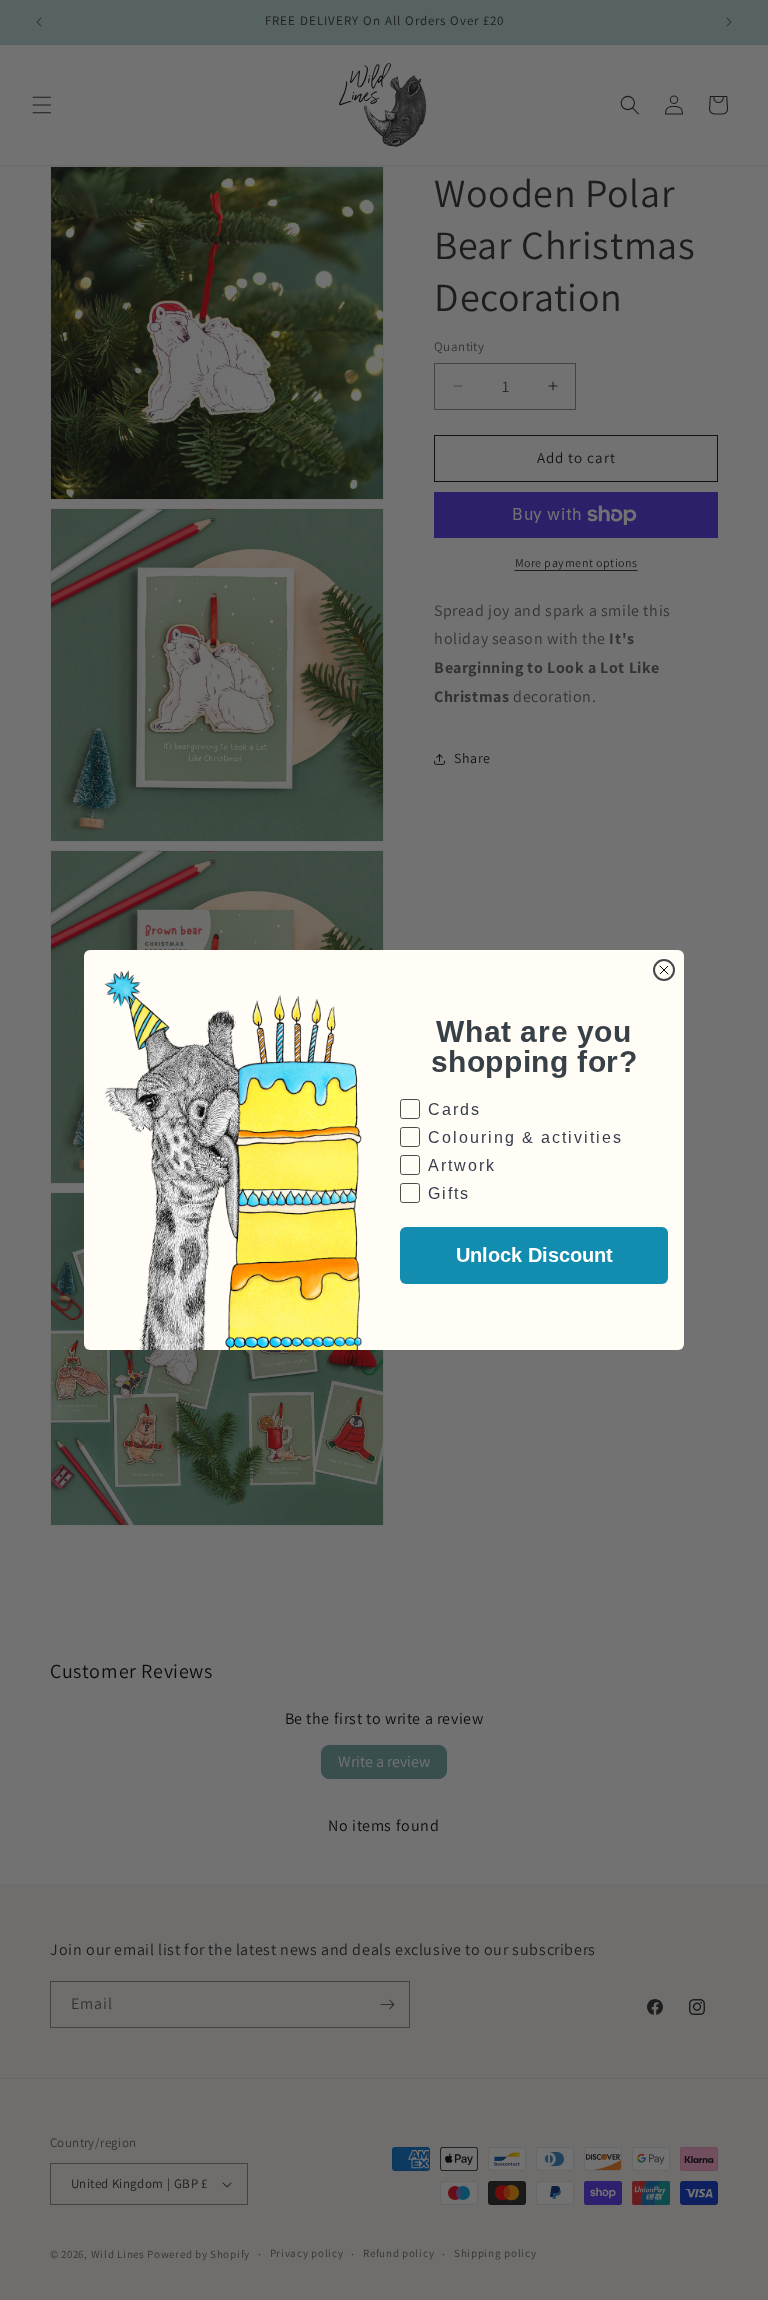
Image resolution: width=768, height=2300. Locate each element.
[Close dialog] (664, 970)
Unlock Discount (534, 1255)
